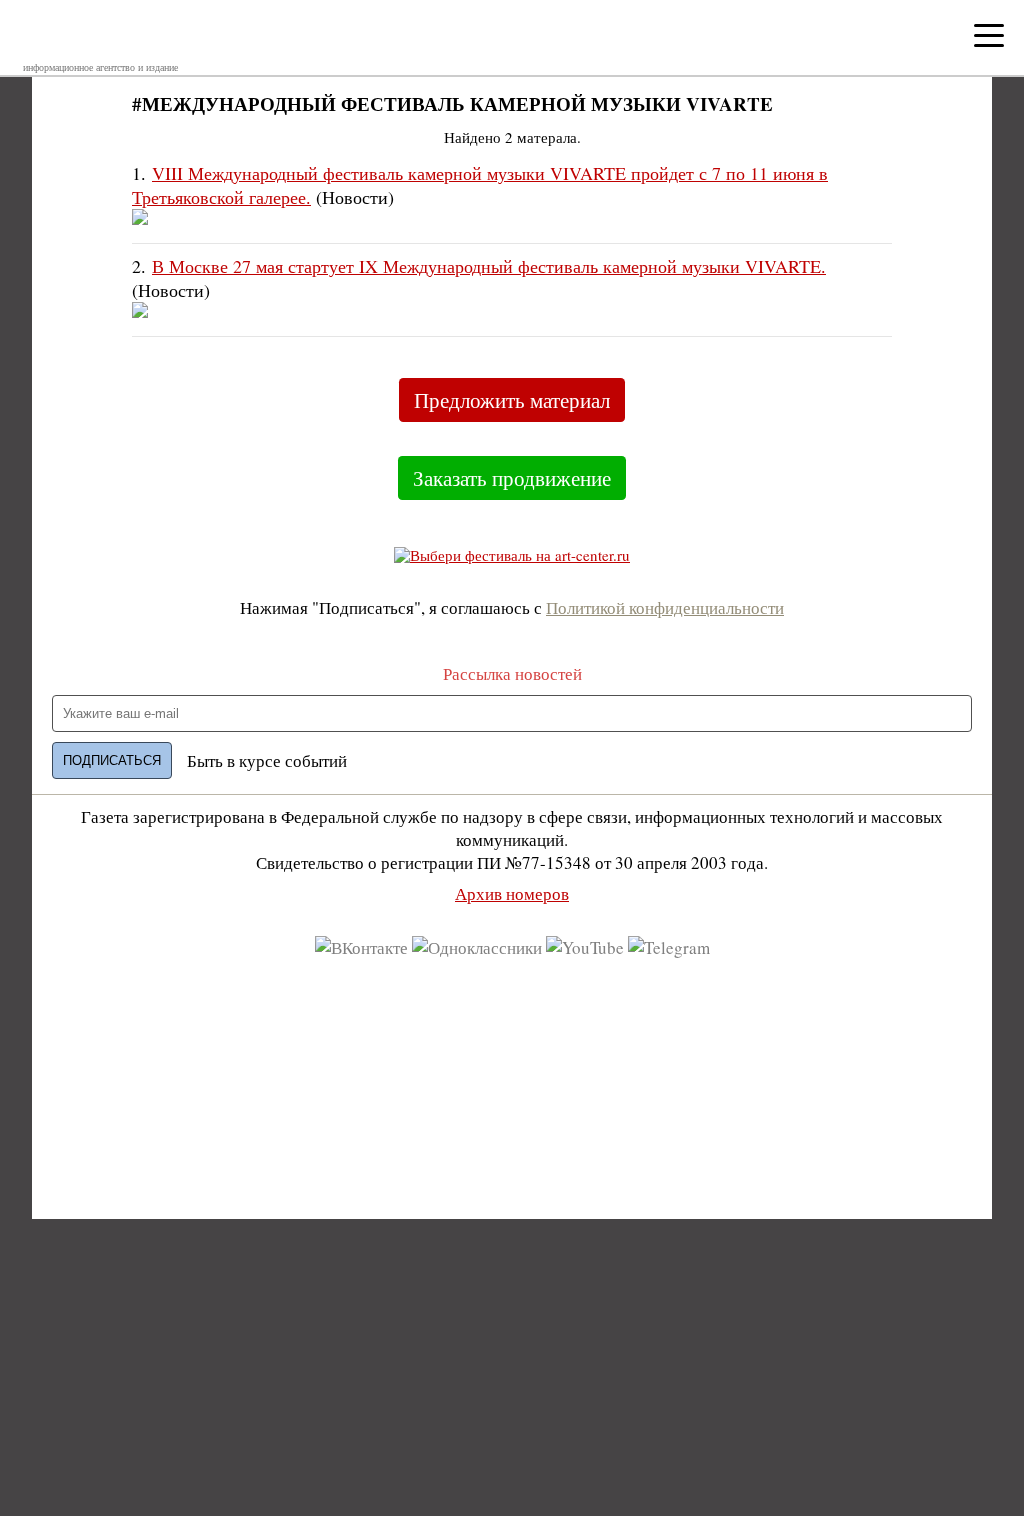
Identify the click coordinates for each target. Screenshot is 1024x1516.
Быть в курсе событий (267, 760)
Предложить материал (512, 400)
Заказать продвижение (512, 478)
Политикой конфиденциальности (665, 607)
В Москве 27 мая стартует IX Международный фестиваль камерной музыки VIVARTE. (489, 266)
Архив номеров (512, 893)
